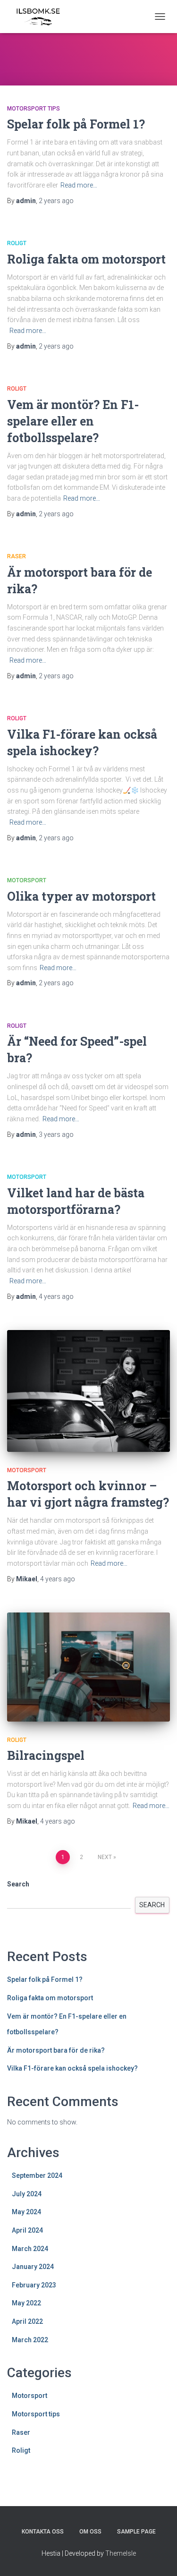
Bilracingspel (46, 1755)
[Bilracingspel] (88, 1667)
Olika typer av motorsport (81, 896)
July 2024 (27, 2194)
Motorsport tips (34, 109)
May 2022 (26, 2303)
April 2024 (27, 2230)
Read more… (79, 185)
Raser (17, 556)
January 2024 (33, 2267)
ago (56, 201)
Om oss (90, 2532)
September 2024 (37, 2175)
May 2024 (26, 2212)
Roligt (17, 243)
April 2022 (27, 2321)
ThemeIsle (121, 2553)
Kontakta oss (43, 2532)
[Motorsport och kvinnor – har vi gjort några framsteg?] (88, 1391)
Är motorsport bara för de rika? (56, 2050)
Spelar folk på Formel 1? (76, 124)
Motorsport (27, 880)
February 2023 (34, 2285)
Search (18, 1884)
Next (105, 1857)
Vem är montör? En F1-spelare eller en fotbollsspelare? (73, 421)
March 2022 (30, 2340)
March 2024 (30, 2249)
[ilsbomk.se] (41, 17)
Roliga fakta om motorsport (86, 259)
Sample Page (136, 2532)
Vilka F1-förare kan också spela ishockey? (72, 2068)
